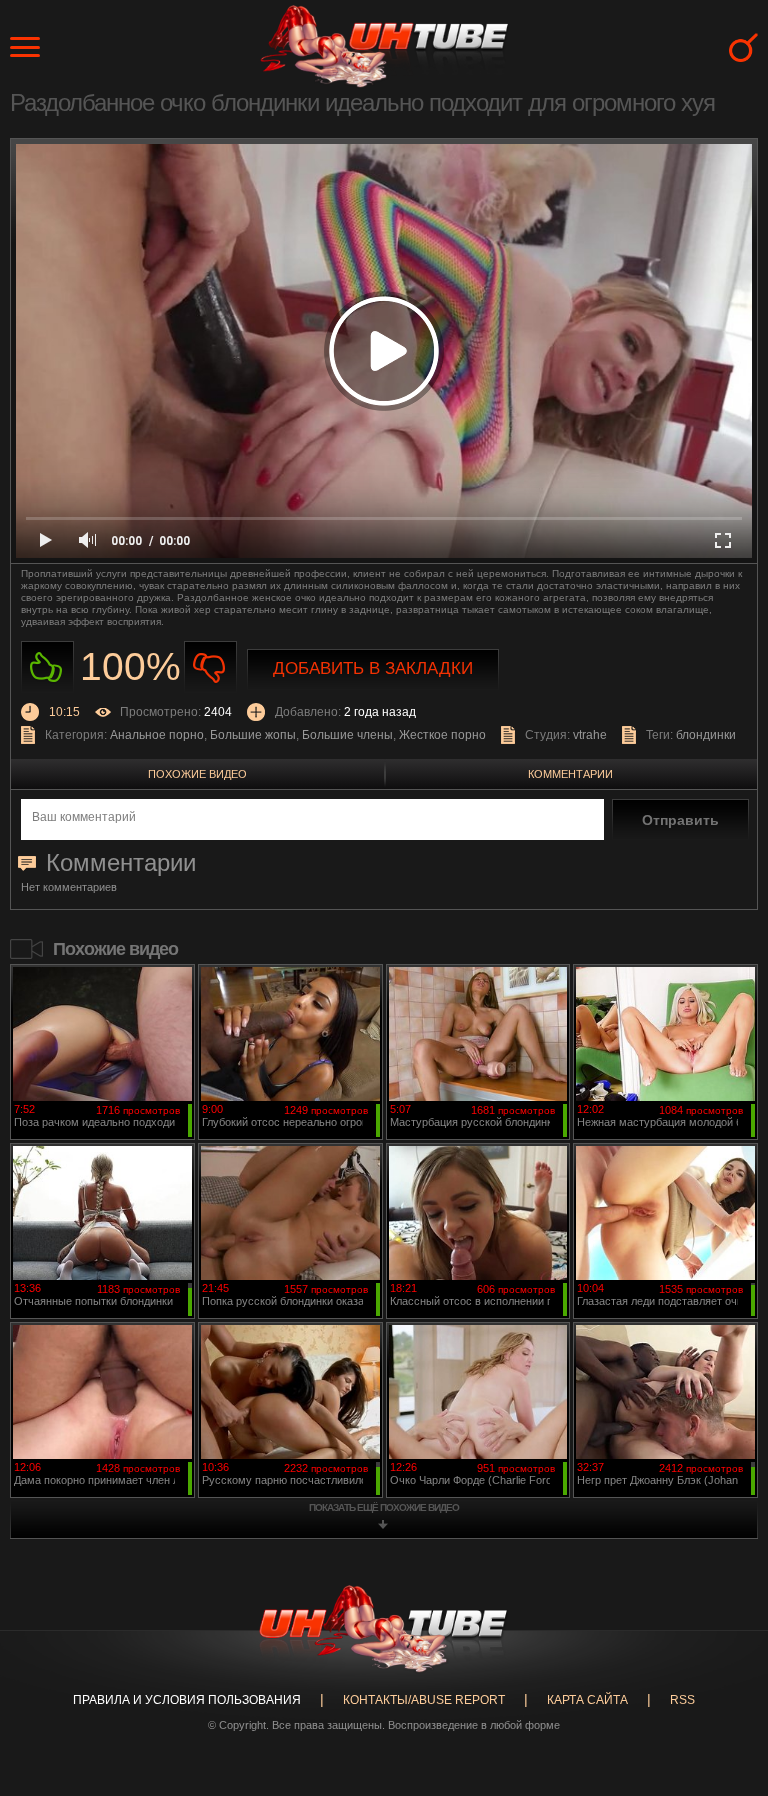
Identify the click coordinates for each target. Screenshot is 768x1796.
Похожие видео (197, 774)
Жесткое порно (442, 735)
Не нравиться (210, 667)
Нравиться (47, 667)
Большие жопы (253, 735)
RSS (682, 1700)
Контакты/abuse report (424, 1700)
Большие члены (347, 735)
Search (743, 47)
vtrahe (590, 735)
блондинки (706, 735)
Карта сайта (587, 1700)
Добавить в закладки (373, 668)
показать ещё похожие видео (384, 1507)
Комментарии (570, 774)
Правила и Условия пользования (187, 1700)
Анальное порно (157, 735)
